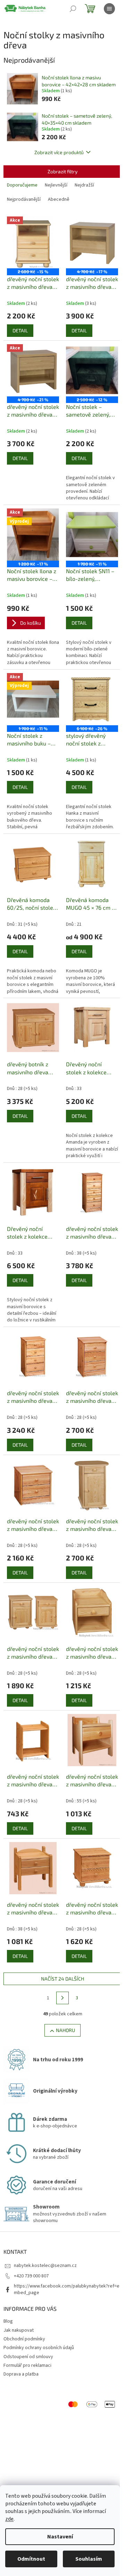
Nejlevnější (56, 185)
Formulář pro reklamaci (27, 2365)
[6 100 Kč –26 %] (92, 699)
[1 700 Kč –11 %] (92, 535)
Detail (20, 330)
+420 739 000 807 (31, 2276)
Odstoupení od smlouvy (28, 2357)
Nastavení (60, 2537)
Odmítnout (31, 2559)
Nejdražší (84, 185)
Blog (8, 2321)
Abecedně (59, 199)
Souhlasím (89, 2559)
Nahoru (65, 2030)
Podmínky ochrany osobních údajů (39, 2348)
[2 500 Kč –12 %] (92, 370)
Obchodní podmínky (24, 2339)
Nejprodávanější (24, 199)
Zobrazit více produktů (59, 152)
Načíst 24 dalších (62, 1979)
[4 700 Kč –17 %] (92, 243)
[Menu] (109, 9)
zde (9, 2519)
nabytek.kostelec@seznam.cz (45, 2266)
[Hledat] (73, 9)
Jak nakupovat (19, 2330)
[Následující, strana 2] (62, 1998)
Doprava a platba (21, 2374)
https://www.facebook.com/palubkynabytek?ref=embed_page (67, 2289)
